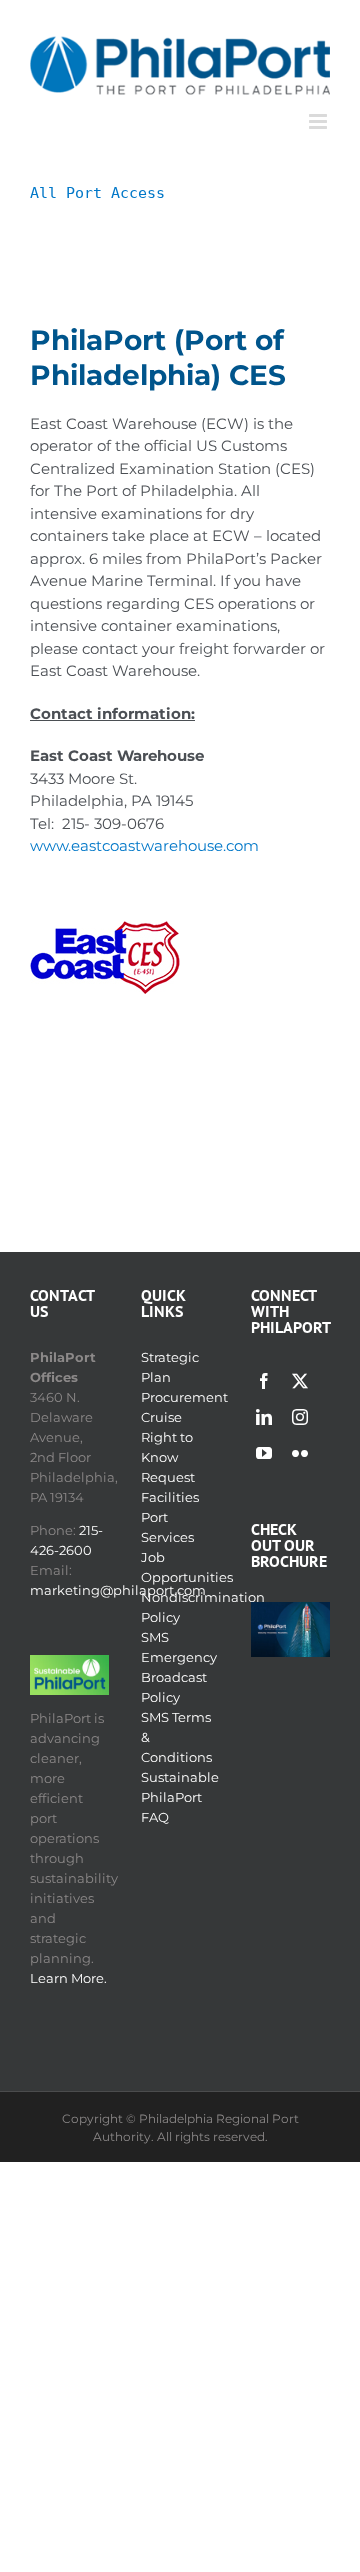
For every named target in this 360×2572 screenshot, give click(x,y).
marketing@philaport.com (118, 1590)
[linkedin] (264, 1417)
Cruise (161, 1417)
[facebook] (264, 1381)
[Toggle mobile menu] (319, 121)
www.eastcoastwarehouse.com (144, 845)
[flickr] (300, 1453)
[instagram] (300, 1417)
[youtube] (264, 1453)
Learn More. (68, 1978)
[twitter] (300, 1381)
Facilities (170, 1497)
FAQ (155, 1817)
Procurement (184, 1397)
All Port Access (97, 193)
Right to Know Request (168, 1457)
